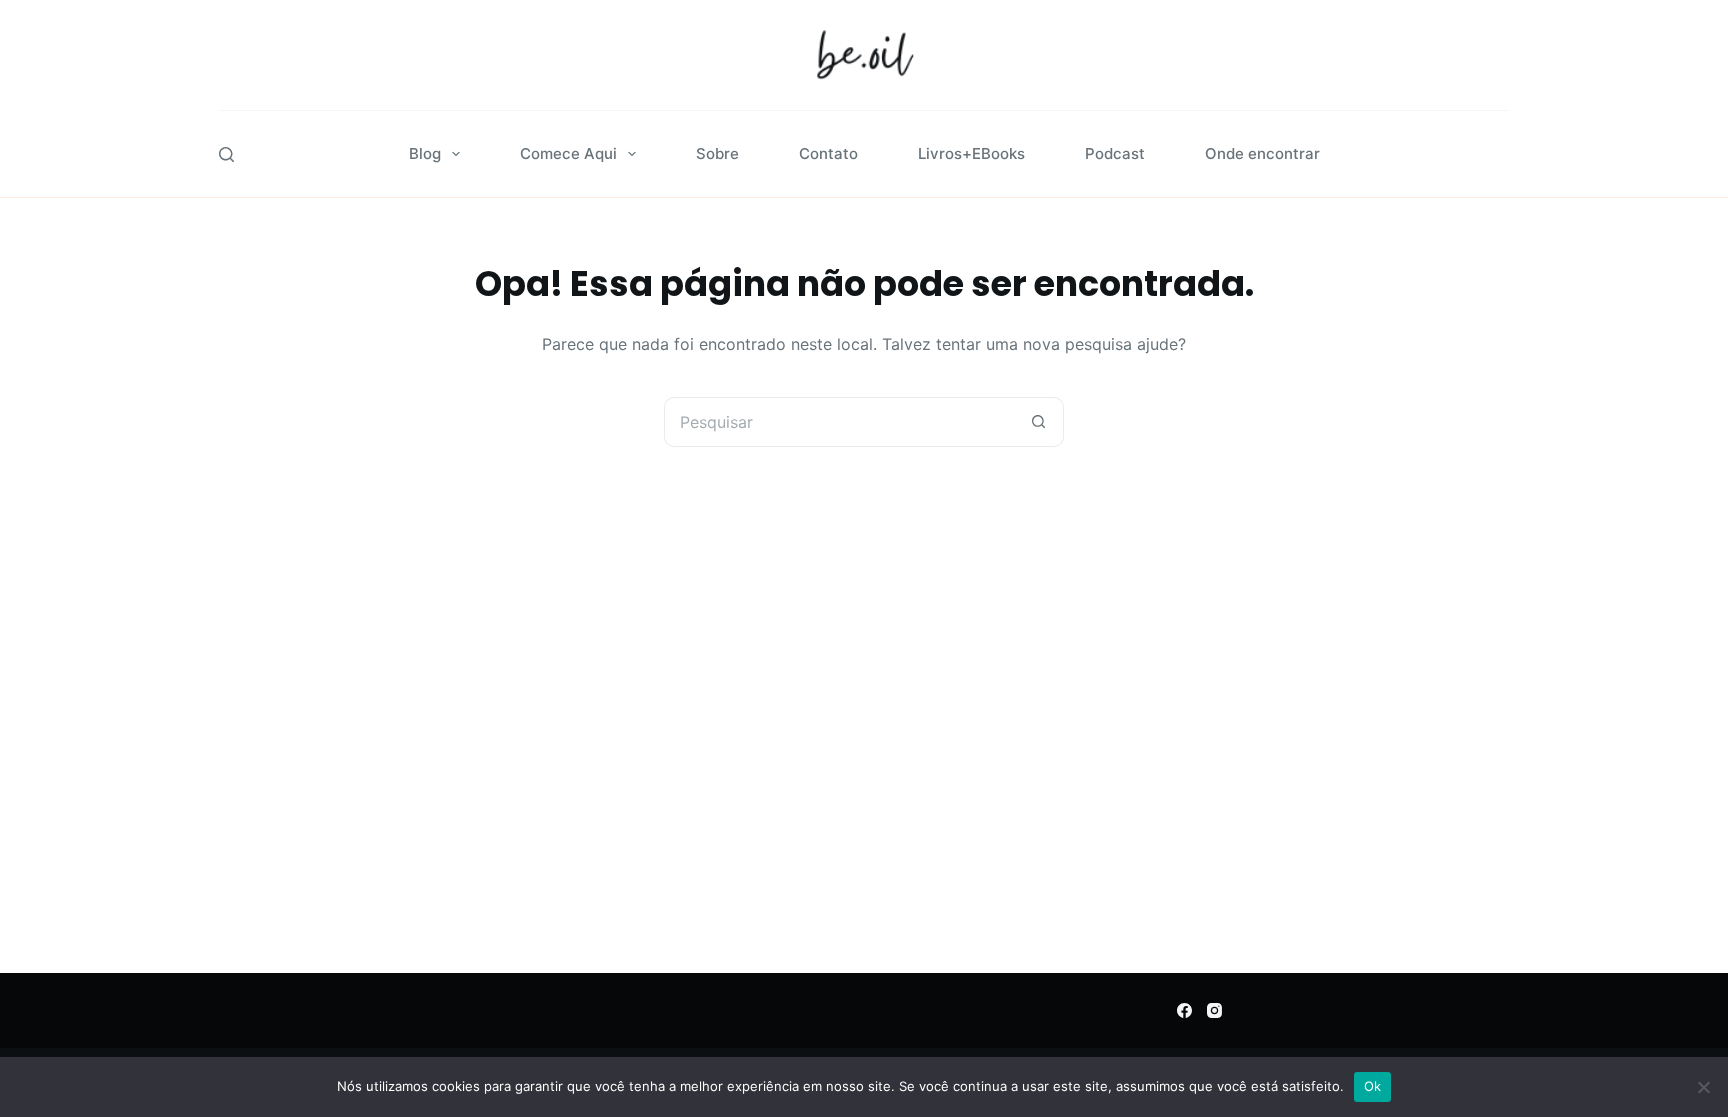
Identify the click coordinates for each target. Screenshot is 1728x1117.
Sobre (717, 153)
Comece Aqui (568, 153)
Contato (828, 153)
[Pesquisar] (226, 154)
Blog (425, 153)
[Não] (1703, 1087)
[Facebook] (1184, 1010)
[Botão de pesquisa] (1039, 422)
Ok (1373, 1086)
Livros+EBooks (971, 153)
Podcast (1115, 153)
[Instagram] (1214, 1010)
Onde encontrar (1262, 153)
